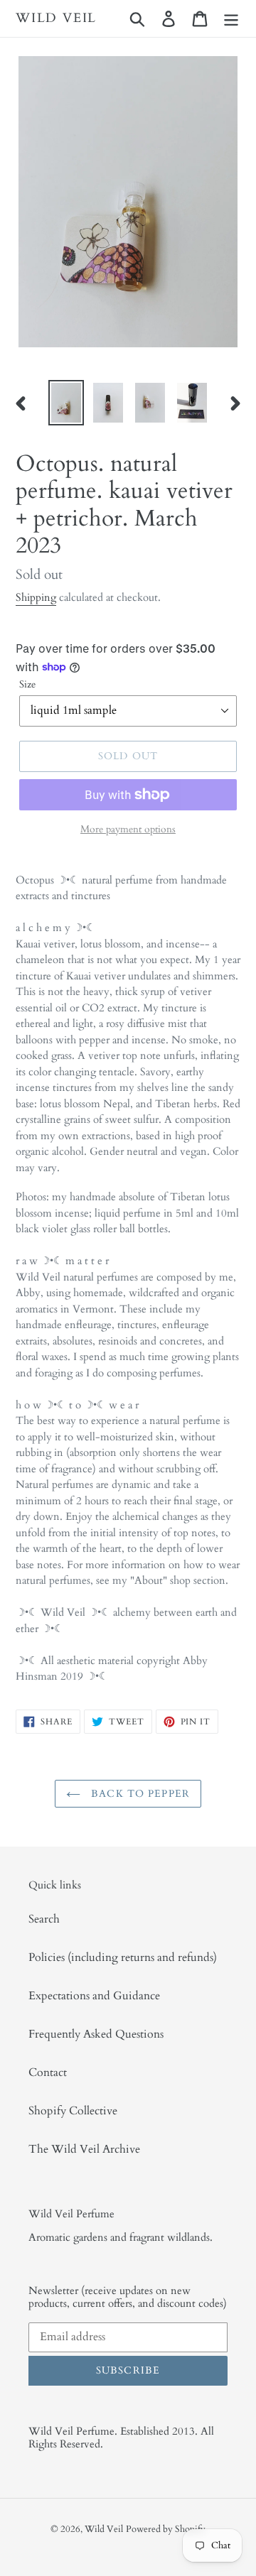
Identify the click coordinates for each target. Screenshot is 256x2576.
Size (27, 684)
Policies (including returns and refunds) (123, 1957)
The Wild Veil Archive (84, 2149)
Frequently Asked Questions (96, 2034)
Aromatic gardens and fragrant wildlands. (121, 2237)
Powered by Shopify (166, 2529)
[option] (66, 403)
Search (44, 1919)
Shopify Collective (73, 2111)
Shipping (36, 597)
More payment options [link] (128, 829)
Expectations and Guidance (94, 1996)
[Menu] (231, 18)
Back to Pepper (139, 1794)
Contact (48, 2072)
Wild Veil (56, 18)
